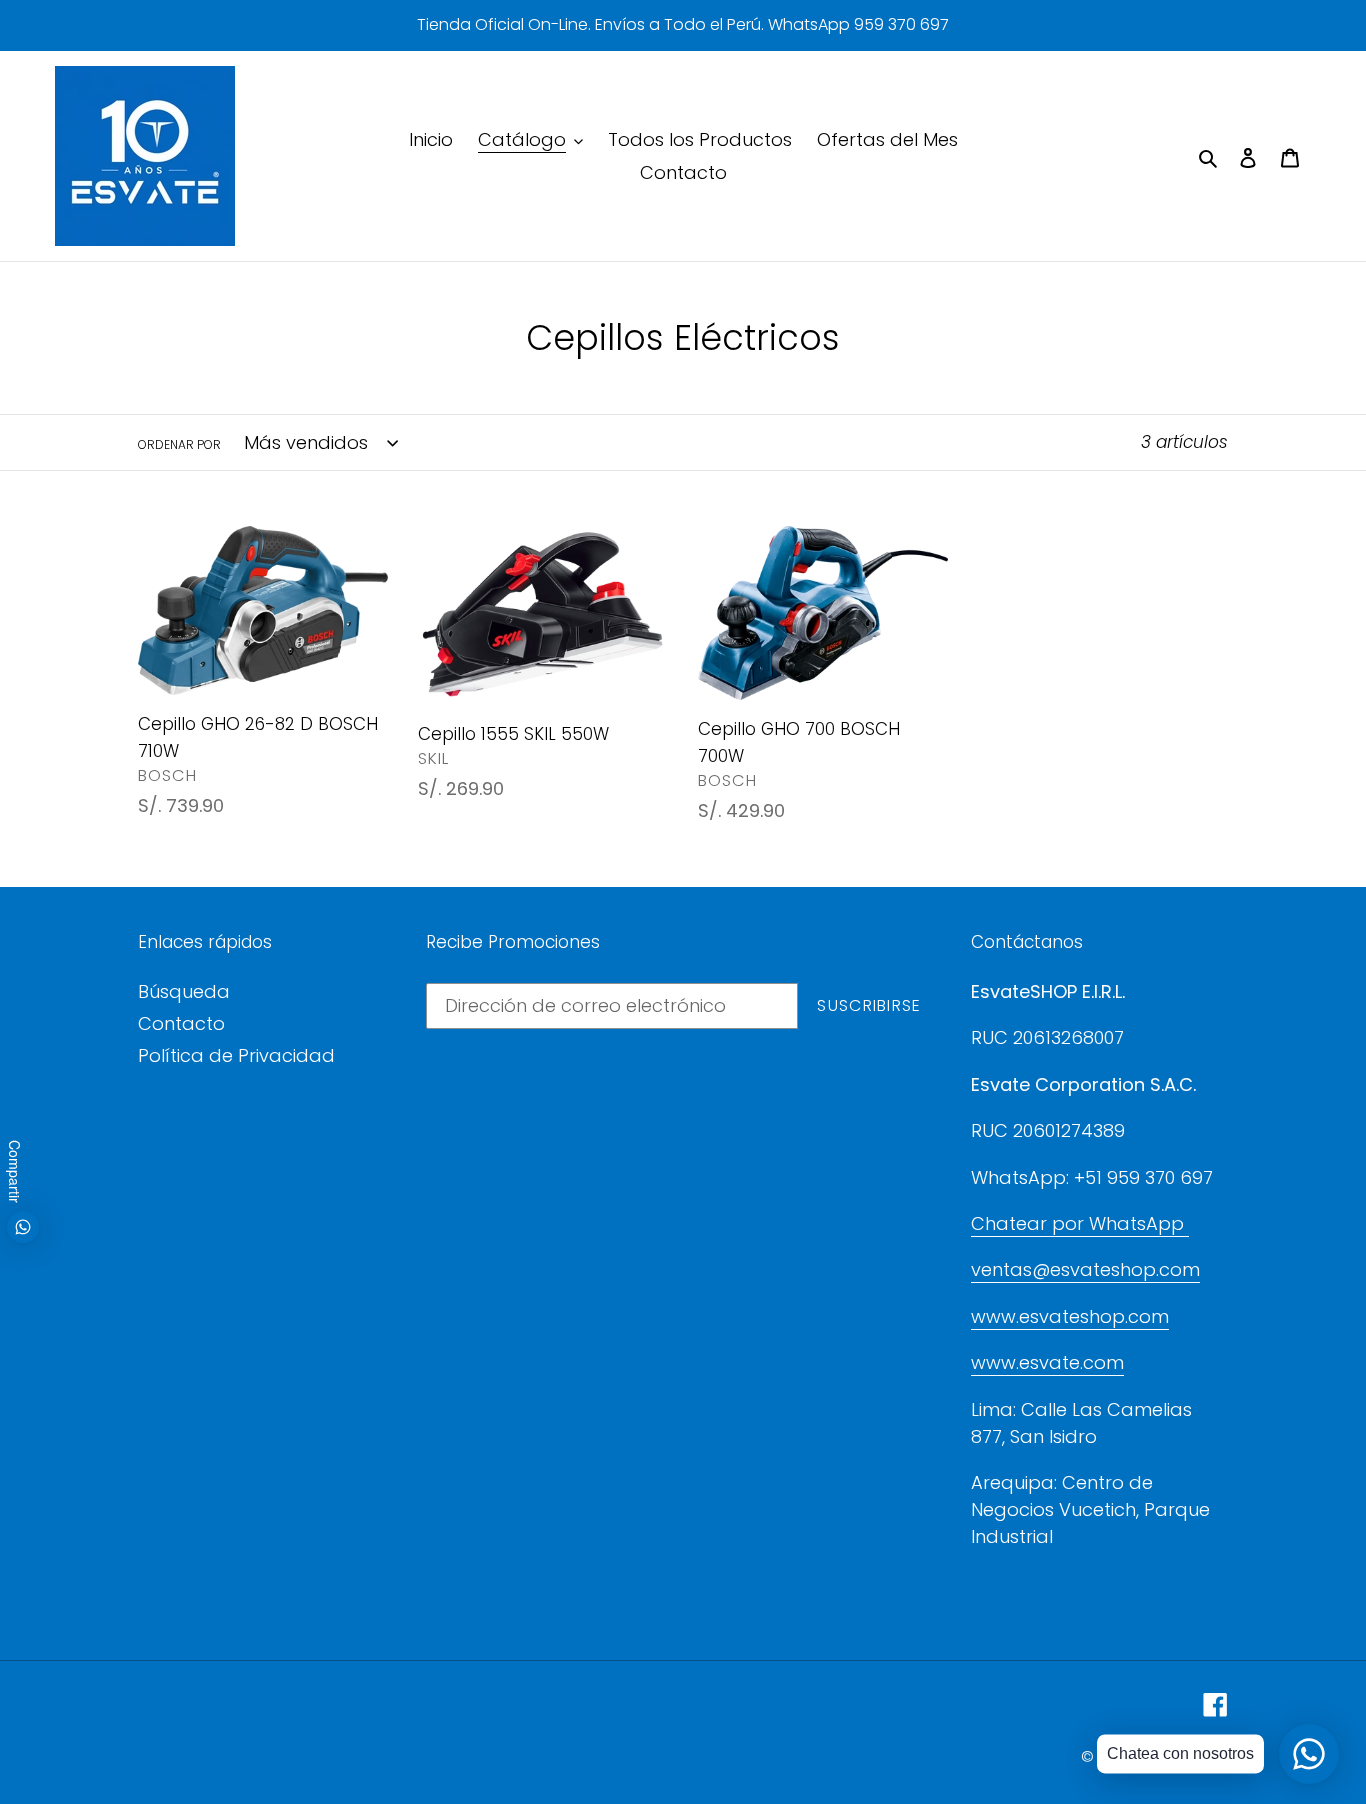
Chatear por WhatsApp (1080, 1223)
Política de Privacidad (236, 1055)
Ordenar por (179, 444)
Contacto (181, 1023)
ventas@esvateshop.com (1085, 1269)
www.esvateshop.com (1070, 1316)
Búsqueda (184, 991)
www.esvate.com (1047, 1362)
